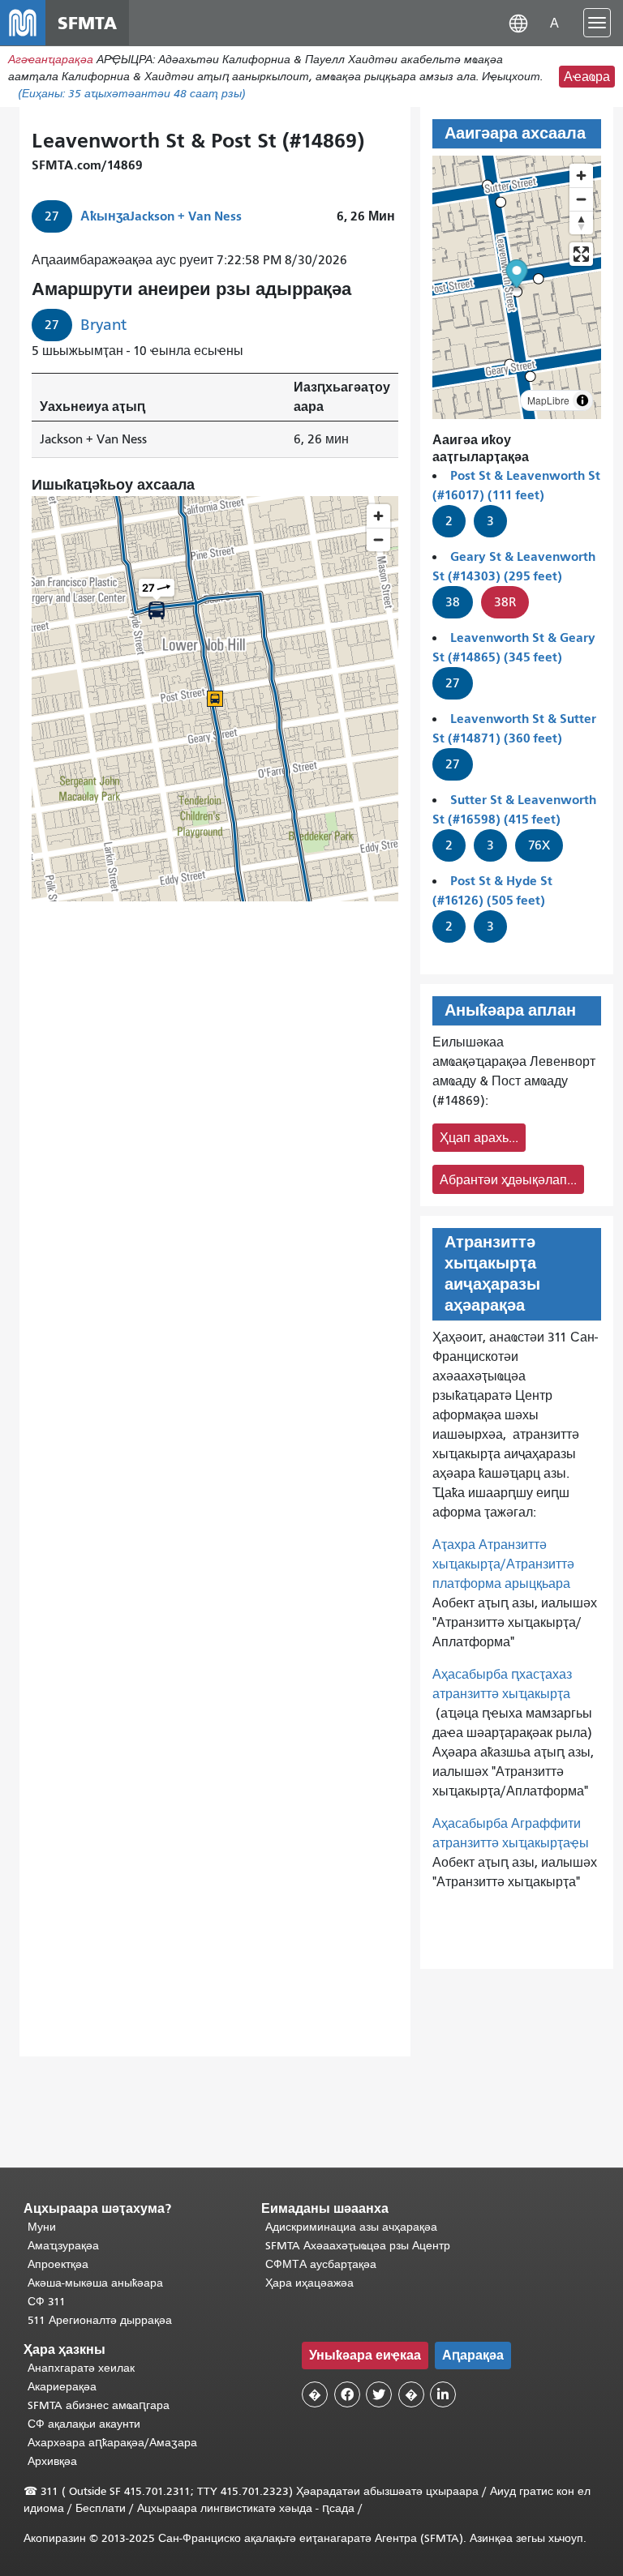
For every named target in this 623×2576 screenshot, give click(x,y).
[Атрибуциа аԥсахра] (582, 400)
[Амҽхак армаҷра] (581, 199)
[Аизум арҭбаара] (581, 175)
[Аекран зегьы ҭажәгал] (581, 254)
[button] (518, 22)
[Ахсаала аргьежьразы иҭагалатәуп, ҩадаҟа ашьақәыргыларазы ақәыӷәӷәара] (581, 223)
